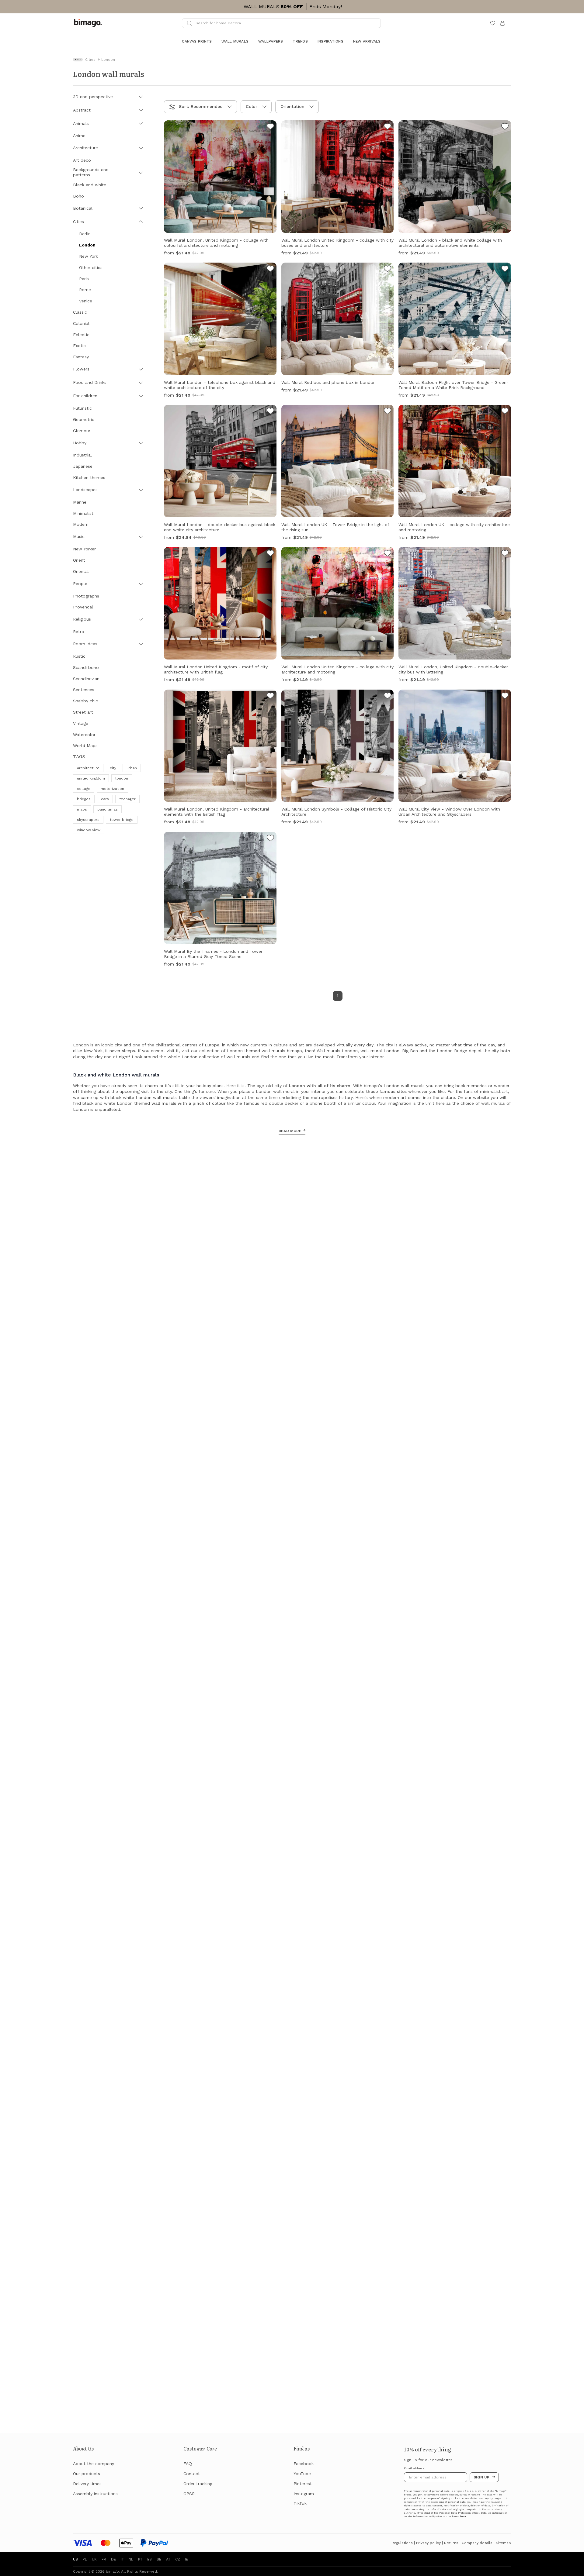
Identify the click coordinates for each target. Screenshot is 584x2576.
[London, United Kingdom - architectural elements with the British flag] (270, 697)
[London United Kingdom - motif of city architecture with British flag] (270, 554)
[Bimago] (89, 23)
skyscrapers (88, 820)
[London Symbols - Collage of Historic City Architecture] (388, 697)
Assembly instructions (95, 2494)
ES (149, 2559)
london (122, 778)
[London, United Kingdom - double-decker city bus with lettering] (505, 554)
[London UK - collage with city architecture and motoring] (505, 412)
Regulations (402, 2543)
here (463, 2517)
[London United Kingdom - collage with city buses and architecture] (388, 127)
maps (82, 809)
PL (85, 2559)
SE (159, 2559)
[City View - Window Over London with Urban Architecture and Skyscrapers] (505, 697)
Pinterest (303, 2484)
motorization (112, 789)
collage (84, 789)
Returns (451, 2543)
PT (140, 2559)
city (113, 768)
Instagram (304, 2494)
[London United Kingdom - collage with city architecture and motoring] (388, 554)
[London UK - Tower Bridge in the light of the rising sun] (388, 412)
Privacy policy (428, 2543)
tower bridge (122, 820)
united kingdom (91, 778)
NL (131, 2559)
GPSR (189, 2494)
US (75, 2559)
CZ (178, 2559)
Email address (414, 2468)
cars (105, 799)
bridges (84, 799)
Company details (477, 2543)
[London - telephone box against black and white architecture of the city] (270, 270)
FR (104, 2559)
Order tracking (198, 2484)
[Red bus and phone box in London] (388, 270)
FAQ (188, 2464)
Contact (192, 2474)
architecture (88, 768)
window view (89, 830)
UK (94, 2559)
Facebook (304, 2464)
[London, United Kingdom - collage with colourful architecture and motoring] (270, 127)
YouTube (302, 2474)
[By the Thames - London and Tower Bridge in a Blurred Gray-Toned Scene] (270, 839)
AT (168, 2559)
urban (132, 768)
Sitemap (503, 2543)
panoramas (108, 809)
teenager (127, 799)
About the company (94, 2464)
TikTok (300, 2503)
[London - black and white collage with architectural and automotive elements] (505, 127)
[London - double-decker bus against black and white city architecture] (270, 412)
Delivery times (87, 2484)
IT (122, 2559)
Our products (87, 2474)
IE (186, 2559)
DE (113, 2559)
